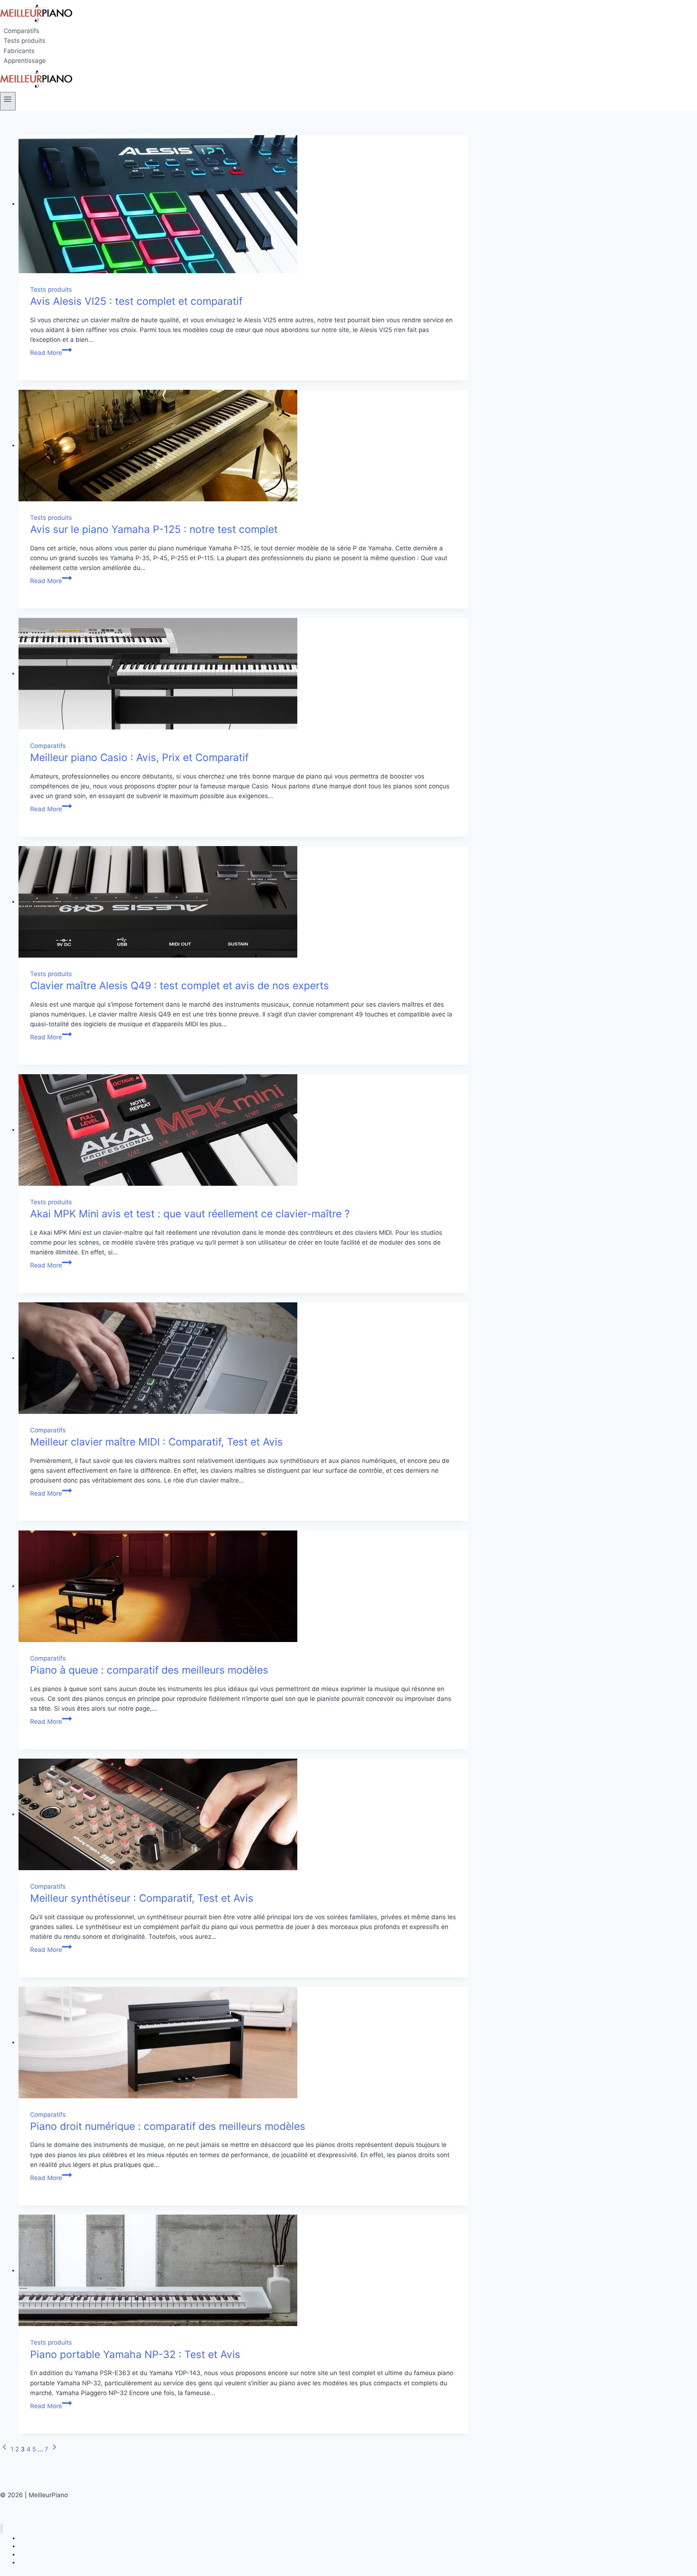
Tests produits (25, 41)
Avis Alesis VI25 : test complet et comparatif (136, 301)
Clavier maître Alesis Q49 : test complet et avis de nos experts (180, 986)
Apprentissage (25, 61)
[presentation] (243, 204)
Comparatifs (21, 31)
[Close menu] (2, 2529)
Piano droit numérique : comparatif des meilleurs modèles (168, 2126)
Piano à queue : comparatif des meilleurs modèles (149, 1670)
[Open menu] (8, 101)
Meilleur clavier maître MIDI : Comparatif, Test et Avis (156, 1442)
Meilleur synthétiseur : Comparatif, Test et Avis (142, 1898)
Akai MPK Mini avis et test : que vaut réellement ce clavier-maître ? (190, 1214)
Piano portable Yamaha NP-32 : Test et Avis (135, 2354)
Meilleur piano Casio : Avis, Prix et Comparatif (139, 757)
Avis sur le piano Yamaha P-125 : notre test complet (154, 529)
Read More (51, 353)
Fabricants (19, 51)
